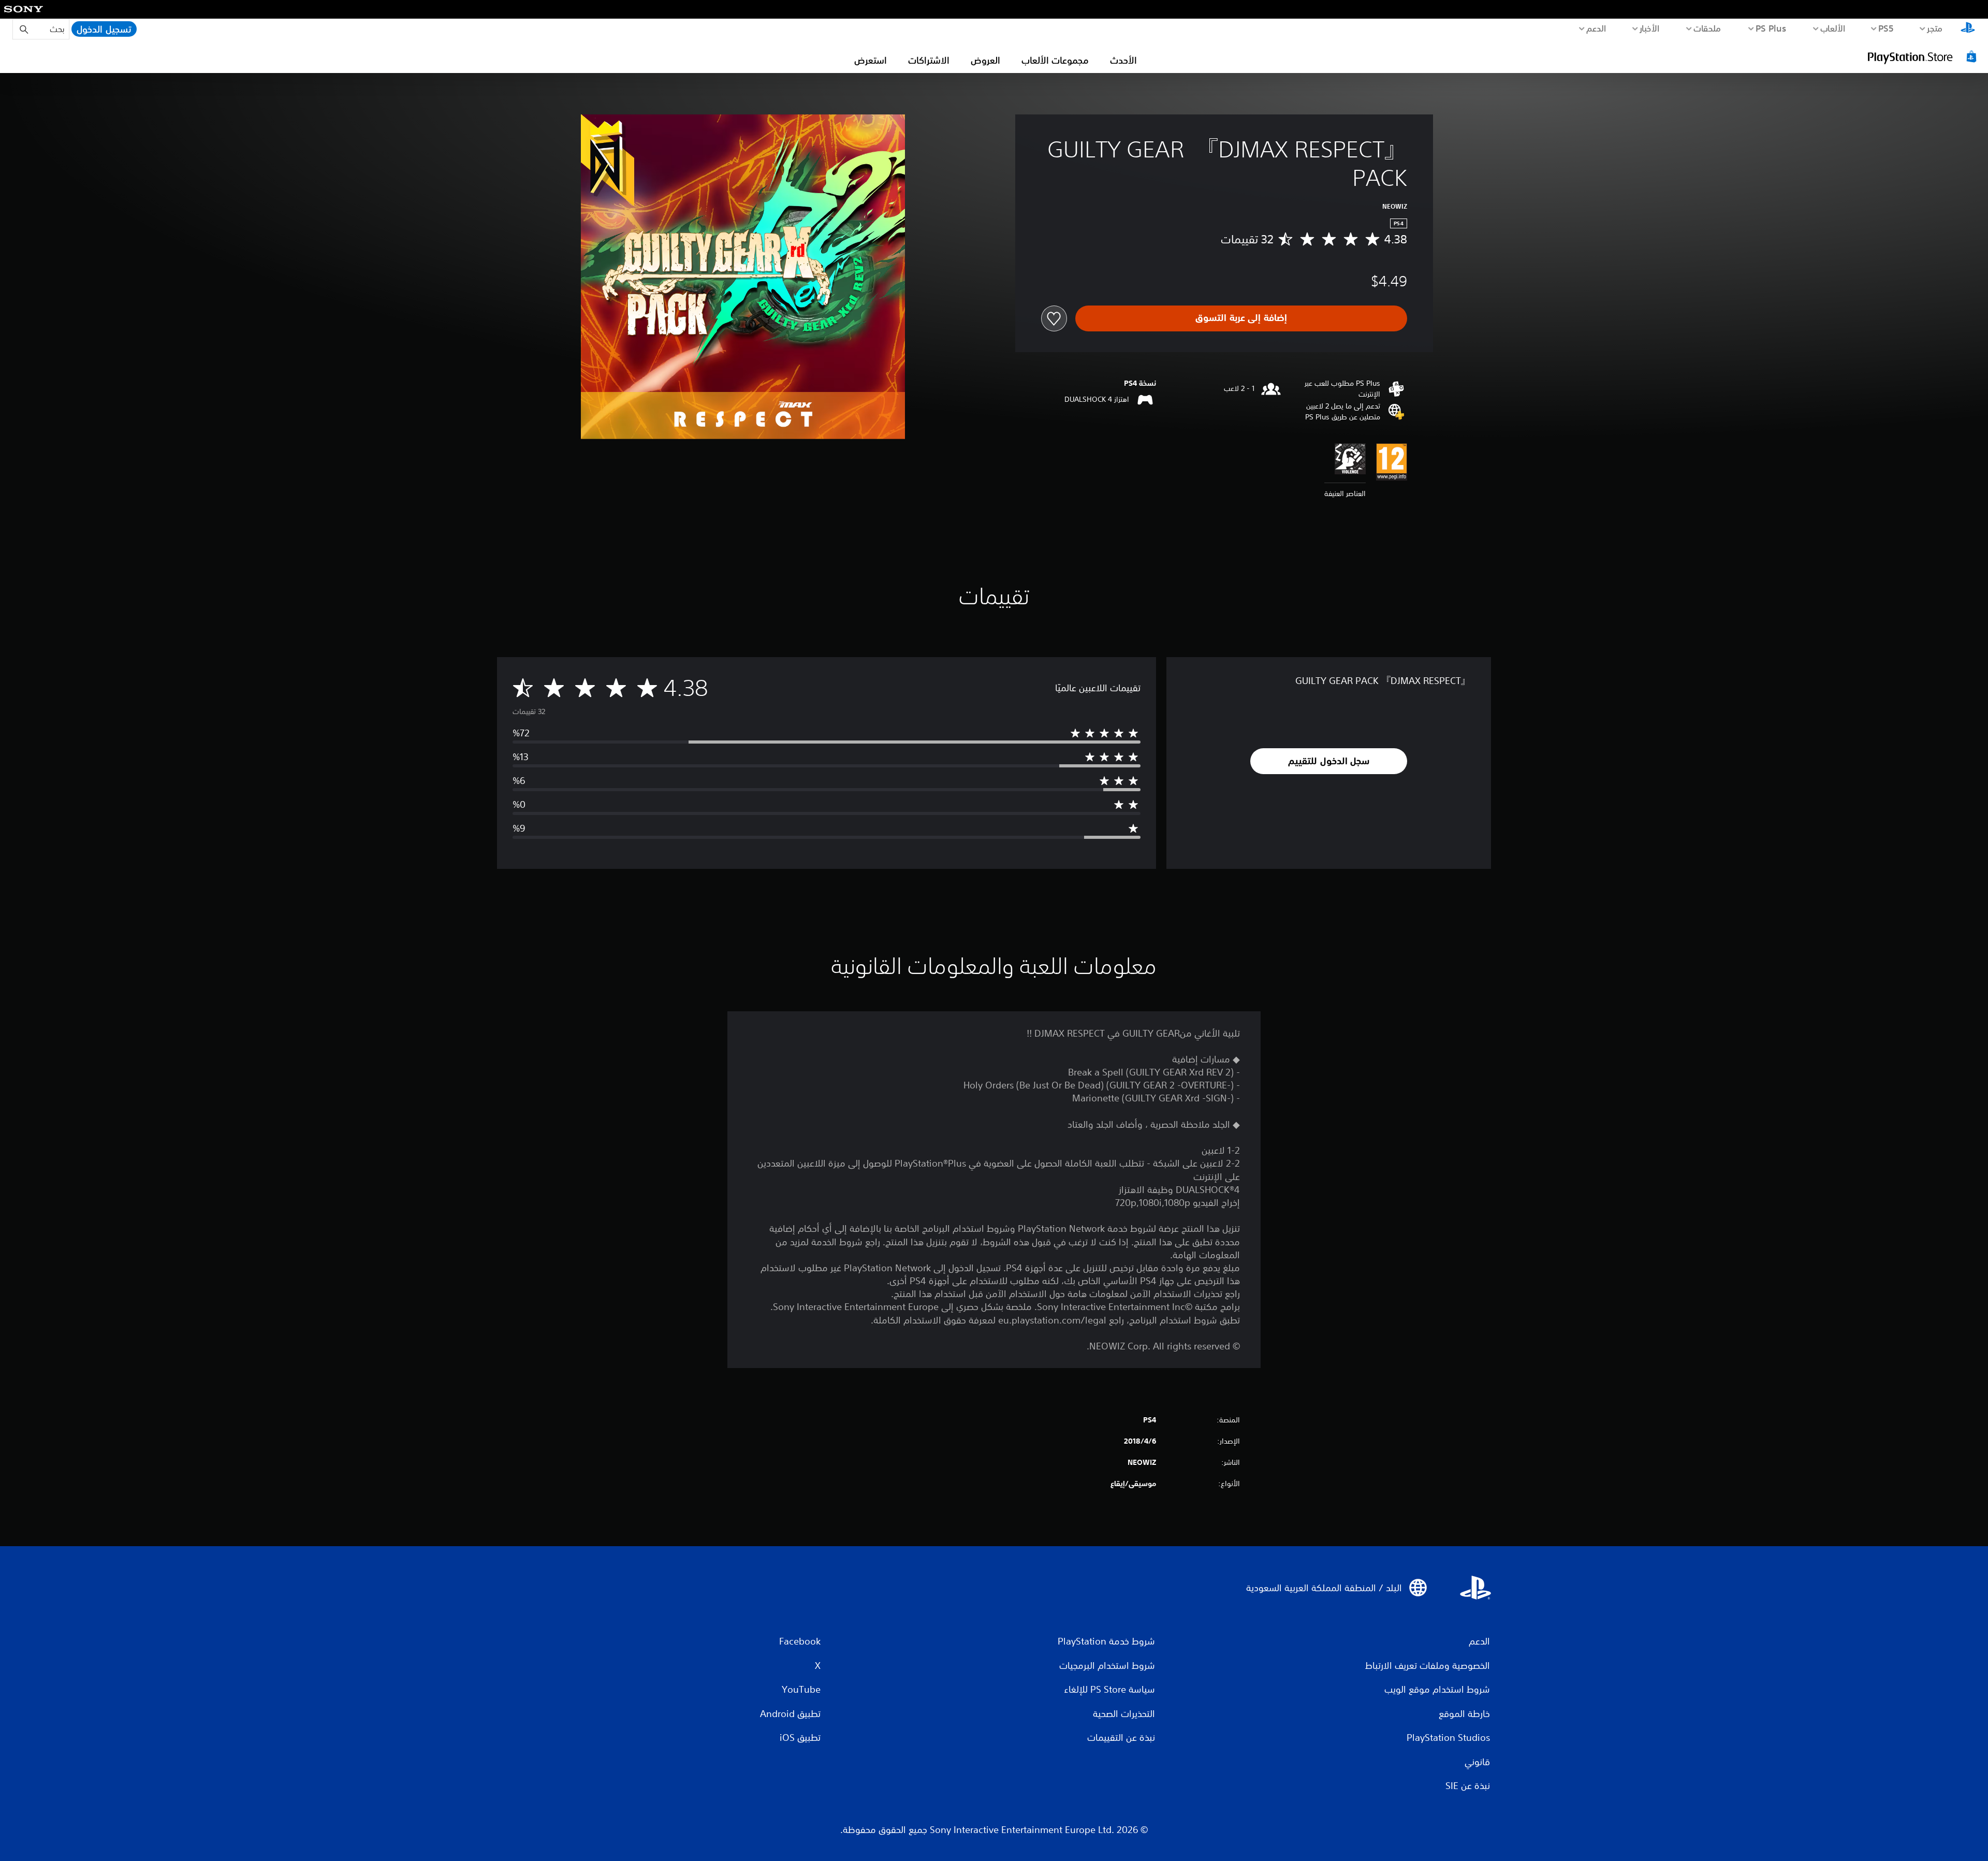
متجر (1935, 28)
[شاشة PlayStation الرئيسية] (1968, 29)
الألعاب (1833, 28)
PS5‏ (1886, 28)
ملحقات (1708, 28)
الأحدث (1123, 60)
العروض (985, 60)
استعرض (871, 60)
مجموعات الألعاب (1055, 60)
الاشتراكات (929, 60)
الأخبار (1650, 28)
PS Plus (1771, 28)
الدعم (1596, 28)
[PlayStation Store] (1923, 56)
